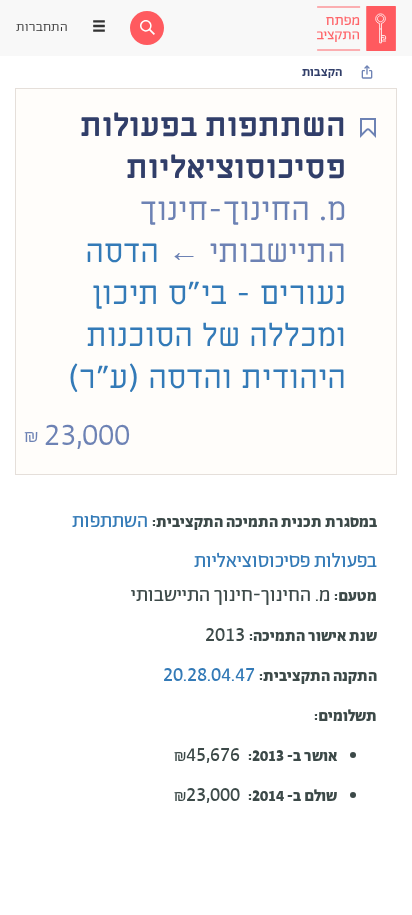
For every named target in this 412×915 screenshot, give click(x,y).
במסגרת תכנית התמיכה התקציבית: (264, 522)
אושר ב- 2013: (292, 756)
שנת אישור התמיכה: (313, 636)
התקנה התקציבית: (318, 676)
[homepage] (356, 28)
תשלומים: (345, 716)
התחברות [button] (42, 27)
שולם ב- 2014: (292, 796)
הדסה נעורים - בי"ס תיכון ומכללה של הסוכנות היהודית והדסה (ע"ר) (207, 315)
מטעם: (355, 596)
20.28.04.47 (211, 676)
